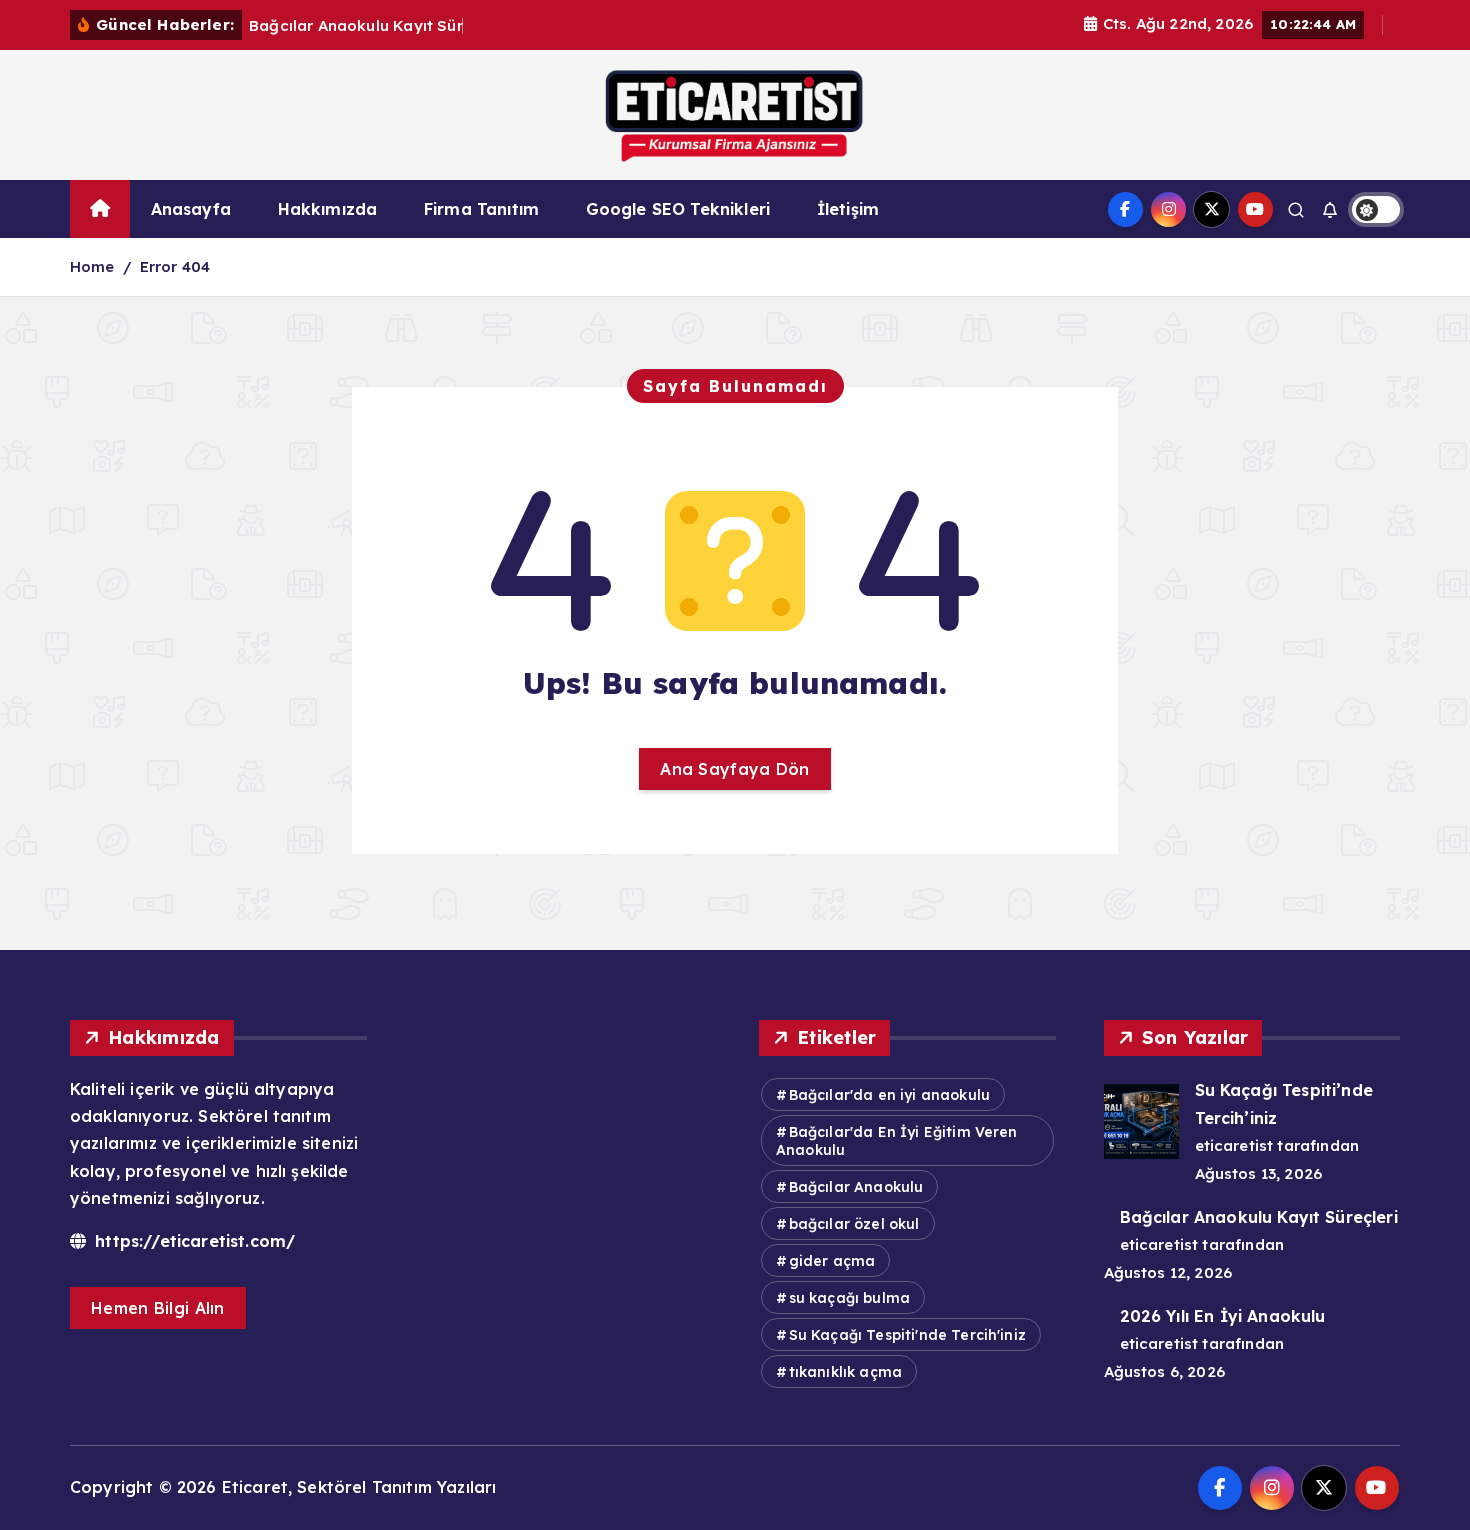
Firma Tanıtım (481, 209)
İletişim (848, 209)
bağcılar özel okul (854, 1224)
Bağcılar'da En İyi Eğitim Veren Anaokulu (897, 1141)
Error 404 (175, 266)
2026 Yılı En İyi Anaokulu (1223, 1316)
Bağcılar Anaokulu (856, 1187)
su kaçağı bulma (849, 1298)
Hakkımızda (328, 209)
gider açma (832, 1261)
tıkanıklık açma (845, 1372)
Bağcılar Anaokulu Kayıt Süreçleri (1259, 1217)
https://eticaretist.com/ (192, 1241)
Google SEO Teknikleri (678, 209)
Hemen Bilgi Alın (158, 1308)
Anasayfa (191, 209)
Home (92, 266)
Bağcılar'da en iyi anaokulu (889, 1095)
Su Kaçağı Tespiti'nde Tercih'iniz (907, 1335)
